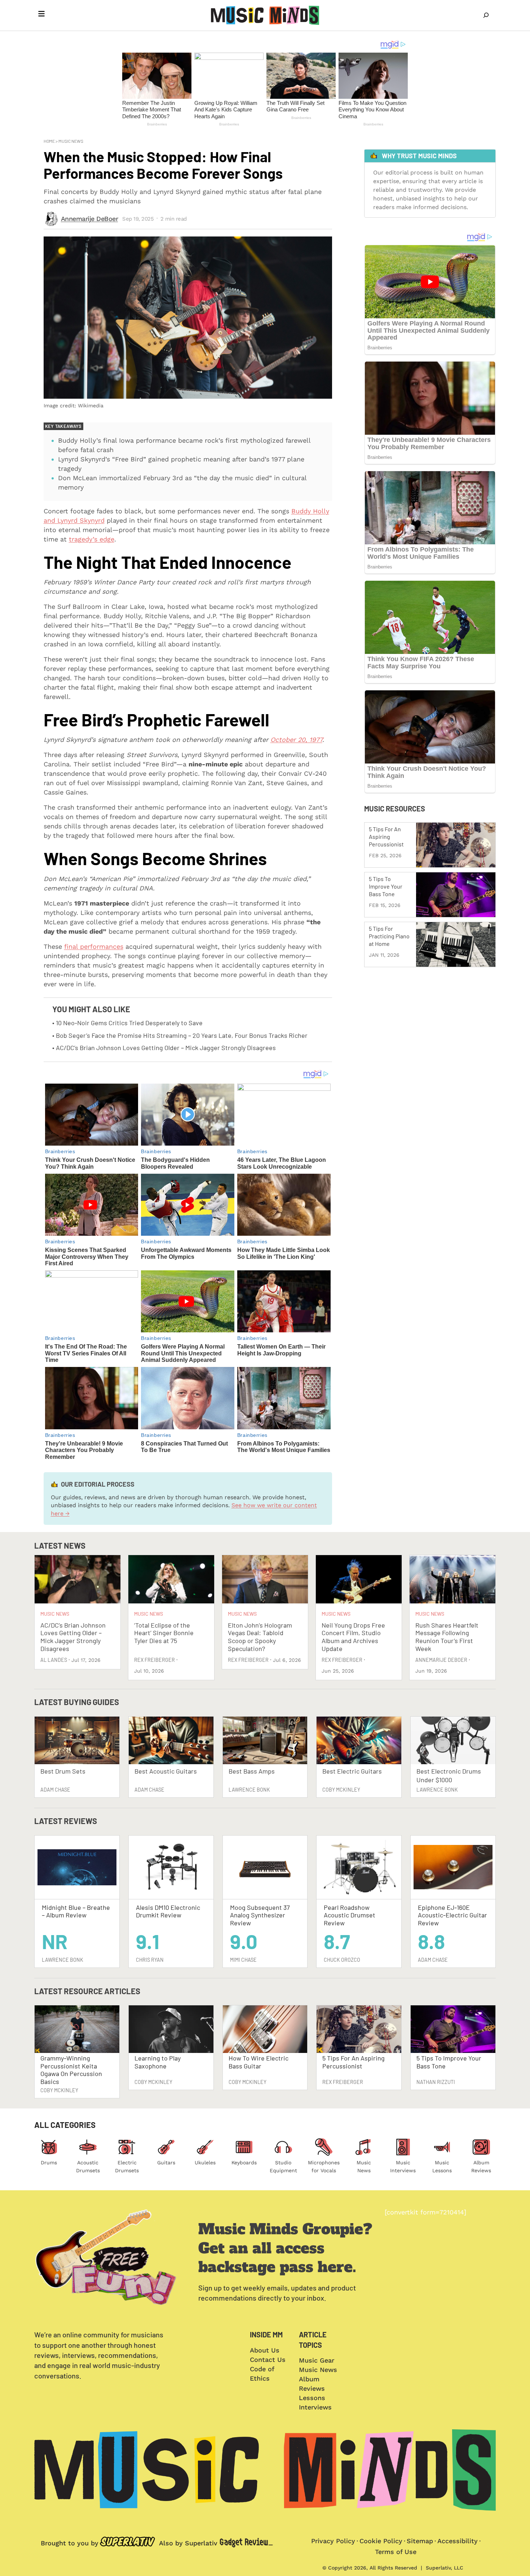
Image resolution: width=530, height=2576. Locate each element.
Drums (49, 2163)
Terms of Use (396, 2552)
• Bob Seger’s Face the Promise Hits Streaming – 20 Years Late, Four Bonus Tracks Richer (180, 1035)
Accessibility (458, 2541)
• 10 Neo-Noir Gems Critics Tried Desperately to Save (127, 1023)
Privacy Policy (333, 2541)
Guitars (166, 2163)
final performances (94, 946)
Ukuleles (205, 2163)
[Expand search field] (486, 15)
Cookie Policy (381, 2541)
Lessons (312, 2398)
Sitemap (420, 2541)
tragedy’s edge (92, 539)
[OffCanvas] (41, 15)
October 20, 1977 (296, 740)
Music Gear (317, 2360)
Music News (71, 141)
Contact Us (268, 2360)
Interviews (315, 2407)
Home (49, 141)
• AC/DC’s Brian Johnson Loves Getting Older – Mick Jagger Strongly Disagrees (164, 1048)
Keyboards (244, 2163)
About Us (265, 2350)
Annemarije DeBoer (90, 219)
